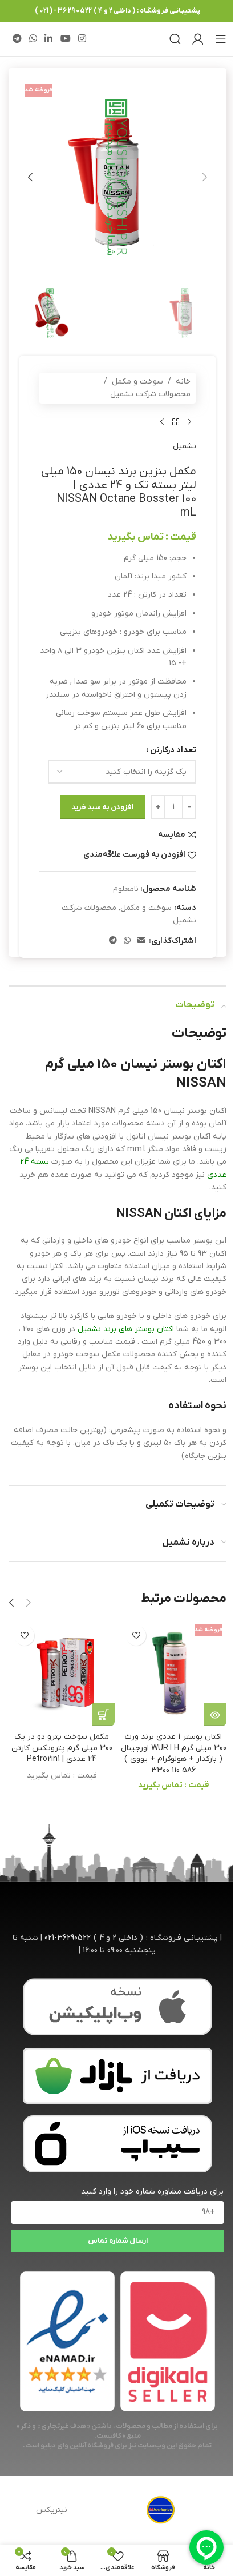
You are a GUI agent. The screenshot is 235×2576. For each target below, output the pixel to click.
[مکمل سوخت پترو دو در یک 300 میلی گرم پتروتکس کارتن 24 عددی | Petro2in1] (62, 1673)
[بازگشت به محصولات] (176, 422)
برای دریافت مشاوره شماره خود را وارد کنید (152, 2192)
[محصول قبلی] (189, 422)
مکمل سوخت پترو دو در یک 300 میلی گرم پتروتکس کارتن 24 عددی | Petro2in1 (62, 1748)
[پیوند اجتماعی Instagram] (82, 39)
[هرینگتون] (161, 2510)
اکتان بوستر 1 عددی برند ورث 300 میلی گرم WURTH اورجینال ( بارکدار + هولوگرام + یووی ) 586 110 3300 (174, 1754)
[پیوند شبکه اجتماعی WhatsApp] (33, 39)
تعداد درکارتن (173, 750)
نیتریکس (52, 2510)
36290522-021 (68, 1938)
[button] (205, 177)
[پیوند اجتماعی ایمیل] (141, 941)
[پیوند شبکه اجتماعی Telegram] (17, 39)
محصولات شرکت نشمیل (150, 394)
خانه (183, 382)
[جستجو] (175, 39)
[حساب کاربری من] (198, 39)
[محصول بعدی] (162, 422)
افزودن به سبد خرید (102, 807)
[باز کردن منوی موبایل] (221, 39)
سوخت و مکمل (137, 382)
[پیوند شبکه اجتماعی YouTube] (65, 39)
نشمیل (185, 446)
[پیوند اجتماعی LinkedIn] (49, 39)
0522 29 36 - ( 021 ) (63, 11)
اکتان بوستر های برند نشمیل (126, 1329)
